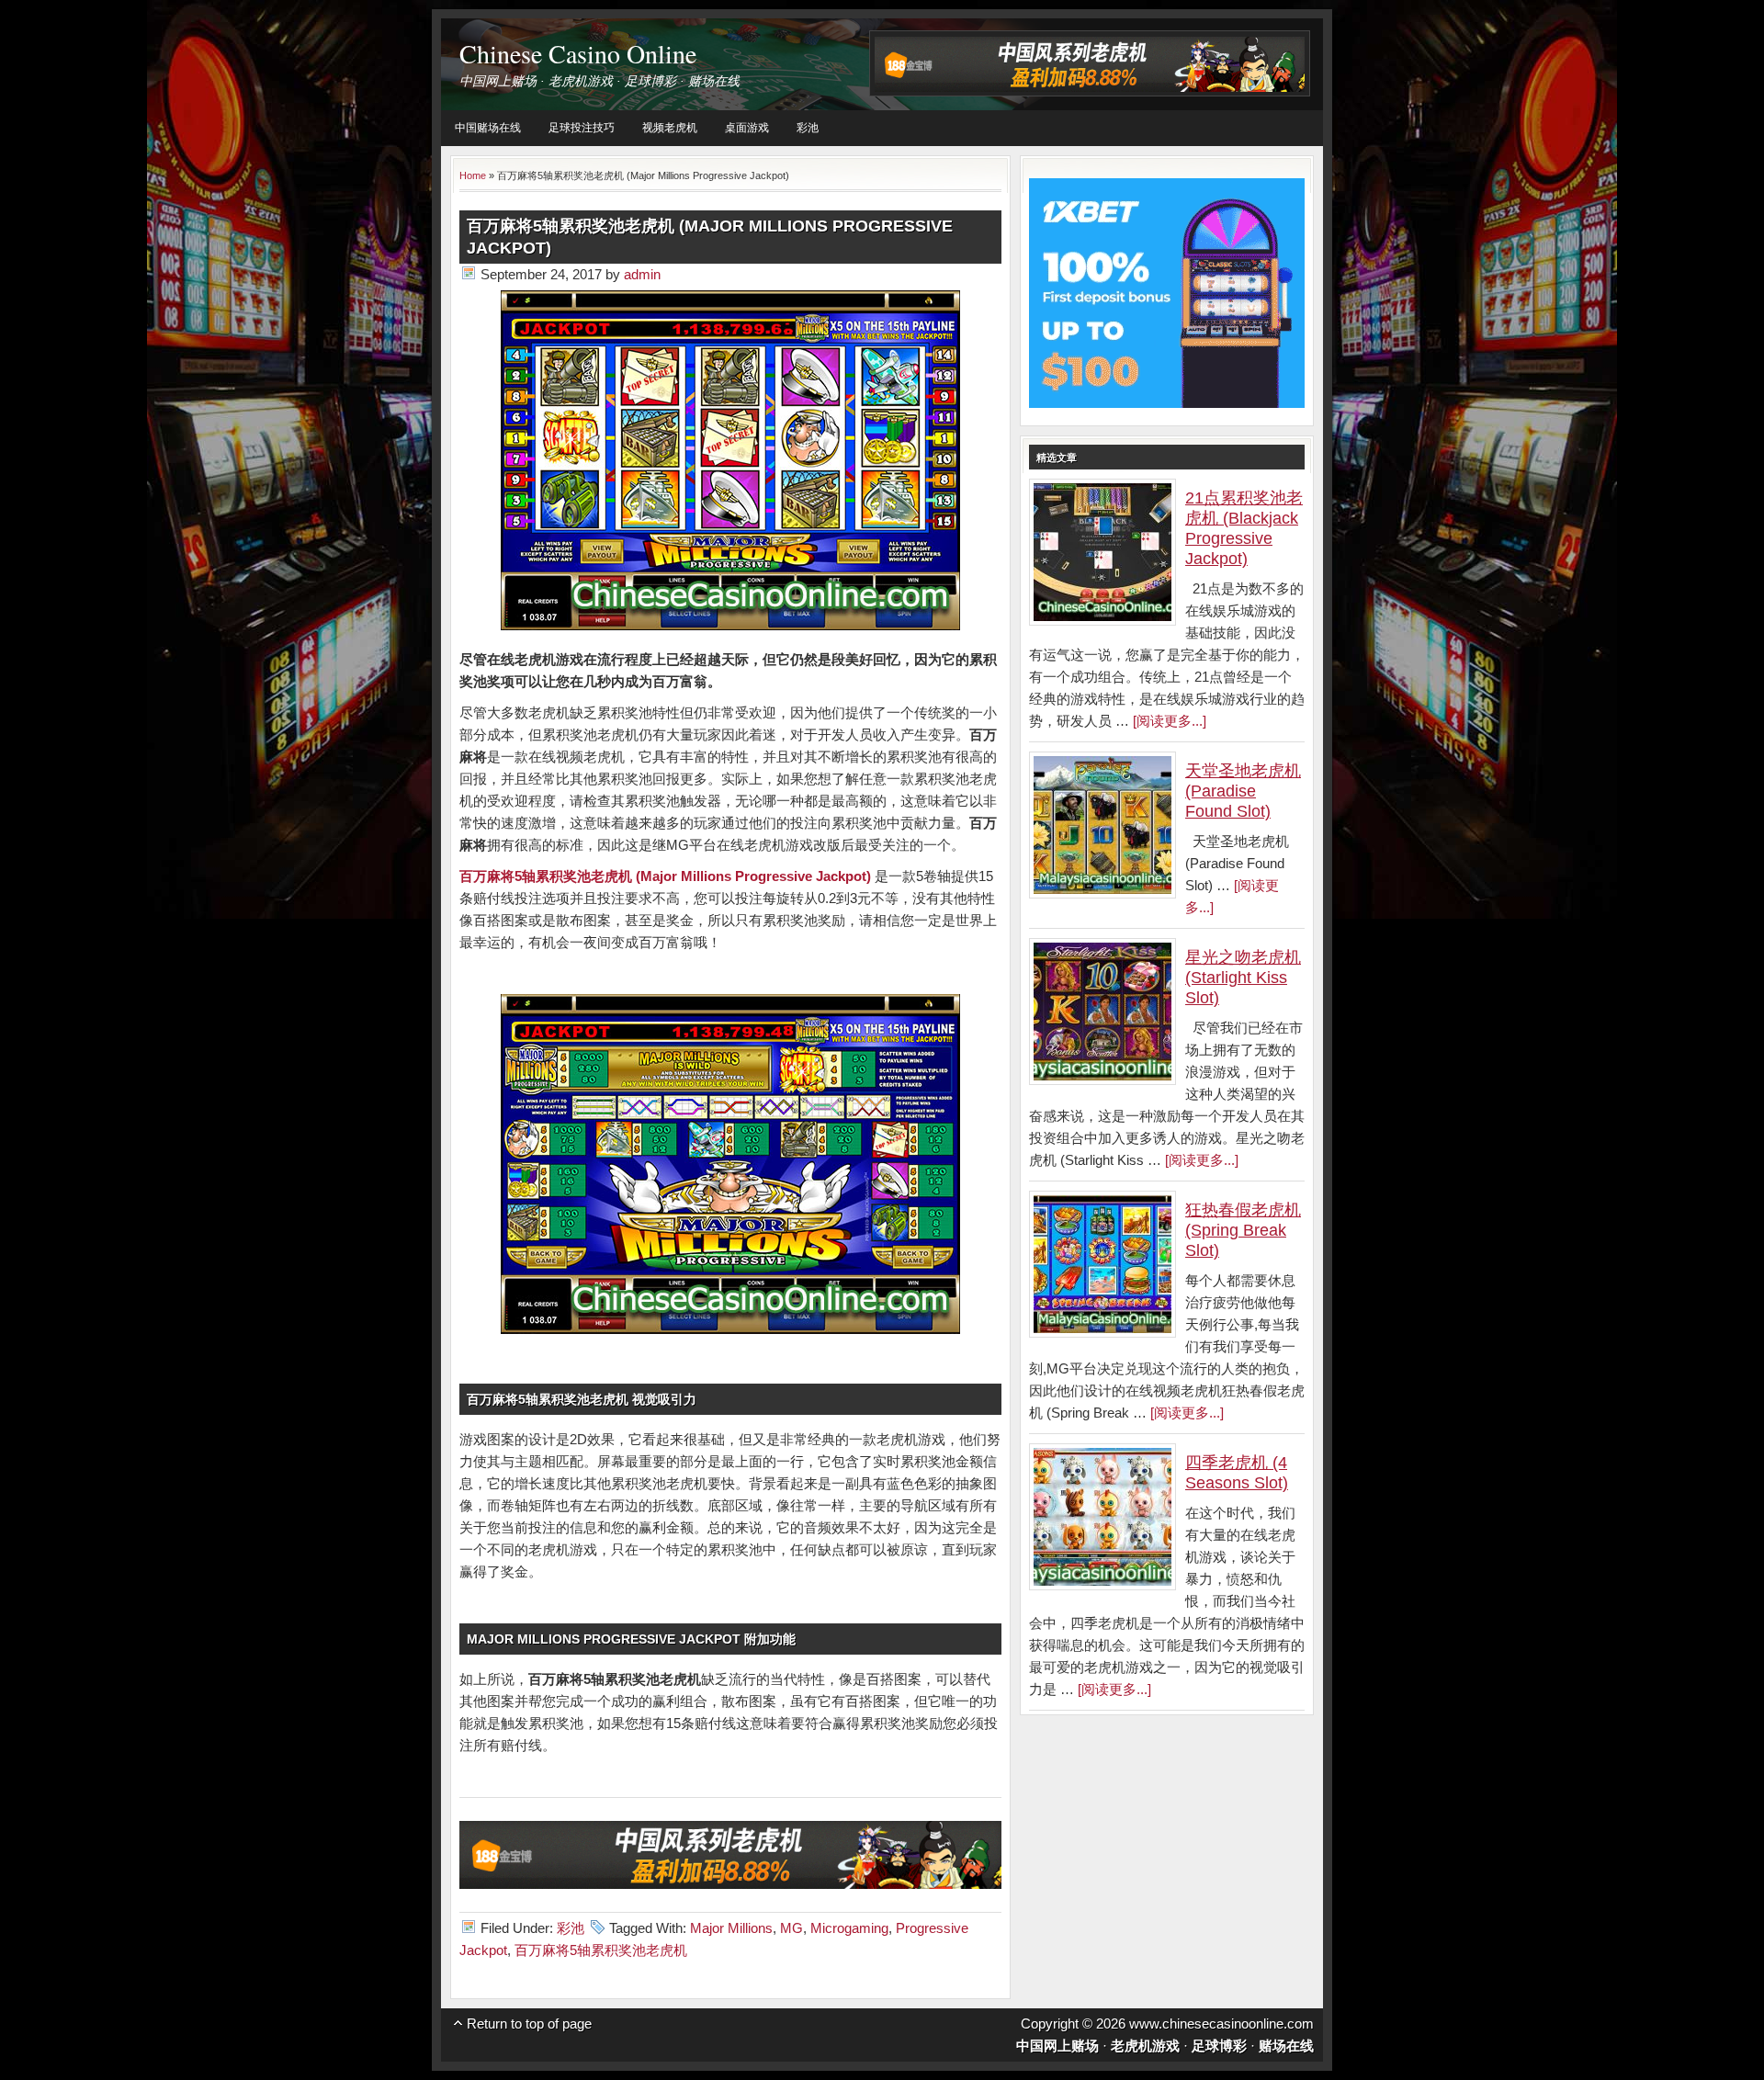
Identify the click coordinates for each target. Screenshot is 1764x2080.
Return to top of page (529, 2023)
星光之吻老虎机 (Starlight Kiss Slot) (1243, 978)
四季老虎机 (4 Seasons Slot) (1237, 1473)
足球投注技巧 (582, 128)
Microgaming (849, 1928)
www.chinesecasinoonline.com (1221, 2023)
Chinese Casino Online (578, 53)
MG (792, 1928)
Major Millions (731, 1928)
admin (642, 274)
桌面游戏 (747, 128)
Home (473, 175)
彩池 (808, 128)
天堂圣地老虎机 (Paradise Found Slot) (1243, 791)
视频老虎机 (670, 128)
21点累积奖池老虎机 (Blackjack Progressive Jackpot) (1244, 528)
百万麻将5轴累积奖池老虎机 (601, 1950)
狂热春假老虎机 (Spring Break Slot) (1243, 1230)
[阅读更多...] (1170, 721)
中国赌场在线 (488, 128)
